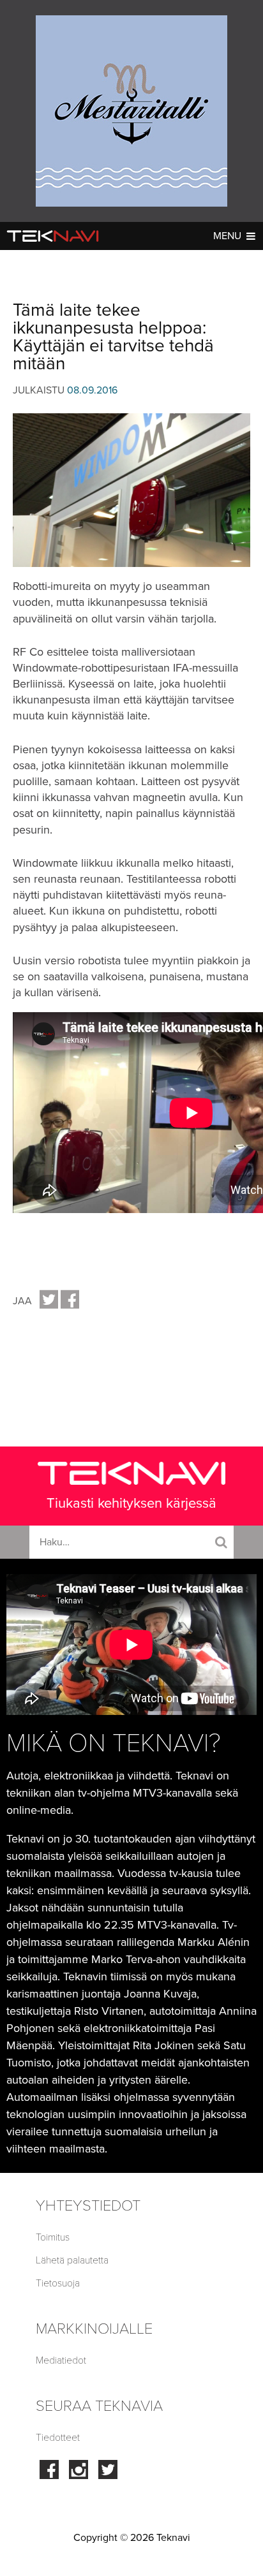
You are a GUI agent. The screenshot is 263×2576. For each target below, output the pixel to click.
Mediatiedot (61, 2360)
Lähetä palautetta (72, 2260)
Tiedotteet (58, 2438)
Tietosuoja (58, 2283)
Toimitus (53, 2237)
